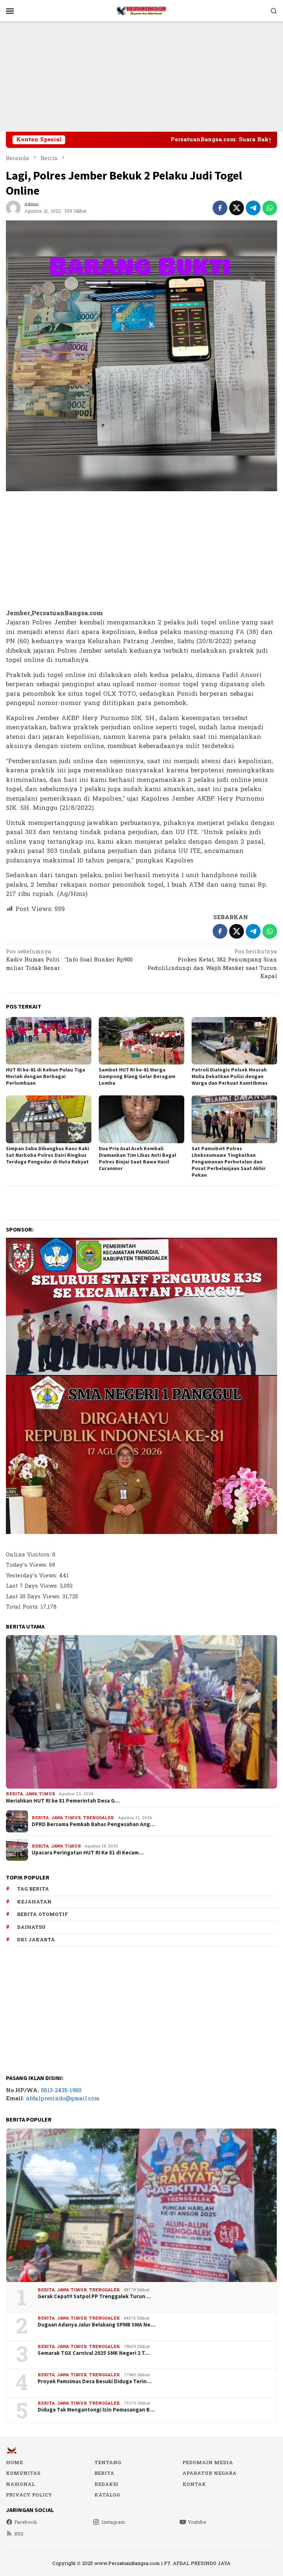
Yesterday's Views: (32, 1576)
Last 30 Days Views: (34, 1597)
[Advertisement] (141, 77)
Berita (14, 1794)
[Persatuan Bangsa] (141, 10)
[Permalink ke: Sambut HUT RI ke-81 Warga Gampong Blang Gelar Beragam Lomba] (141, 1041)
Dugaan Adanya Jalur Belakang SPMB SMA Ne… (97, 2325)
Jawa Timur (40, 1794)
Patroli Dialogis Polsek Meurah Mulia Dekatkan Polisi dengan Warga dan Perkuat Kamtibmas (230, 1076)
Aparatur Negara (209, 2473)
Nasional (20, 2484)
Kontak (194, 2484)
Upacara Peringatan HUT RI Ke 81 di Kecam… (88, 1853)
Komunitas (23, 2473)
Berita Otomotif (42, 1914)
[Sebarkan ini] (220, 208)
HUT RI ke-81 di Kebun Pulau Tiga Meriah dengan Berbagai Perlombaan (46, 1076)
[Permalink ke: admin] (13, 208)
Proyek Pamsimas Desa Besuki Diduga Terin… (95, 2381)
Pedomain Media (208, 2463)
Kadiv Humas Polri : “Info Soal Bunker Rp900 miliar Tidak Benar (69, 961)
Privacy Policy (29, 2495)
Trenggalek (99, 1818)
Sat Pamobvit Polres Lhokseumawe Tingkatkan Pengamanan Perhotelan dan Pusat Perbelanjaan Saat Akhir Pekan (229, 1162)
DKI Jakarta (36, 1940)
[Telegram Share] (253, 208)
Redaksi (106, 2484)
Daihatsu (31, 1927)
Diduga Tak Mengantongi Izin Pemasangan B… (96, 2410)
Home (14, 2463)
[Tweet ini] (237, 208)
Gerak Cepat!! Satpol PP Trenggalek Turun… (94, 2296)
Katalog (107, 2495)
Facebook (26, 2522)
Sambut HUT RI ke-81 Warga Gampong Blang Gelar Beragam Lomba (137, 1076)
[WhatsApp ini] (270, 208)
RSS (19, 2534)
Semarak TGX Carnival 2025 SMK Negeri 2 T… (94, 2353)
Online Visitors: (29, 1555)
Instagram (113, 2522)
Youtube (197, 2522)
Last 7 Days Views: (33, 1586)
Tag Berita (33, 1889)
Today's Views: (27, 1565)
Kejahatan (34, 1902)
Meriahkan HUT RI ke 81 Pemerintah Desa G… (63, 1801)
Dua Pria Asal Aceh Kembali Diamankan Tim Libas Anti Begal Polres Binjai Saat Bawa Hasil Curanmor (137, 1158)
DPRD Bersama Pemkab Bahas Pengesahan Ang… (93, 1824)
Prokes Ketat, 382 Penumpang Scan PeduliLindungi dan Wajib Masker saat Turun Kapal (212, 965)
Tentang (108, 2463)
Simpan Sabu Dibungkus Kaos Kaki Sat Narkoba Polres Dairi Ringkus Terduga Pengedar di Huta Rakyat (48, 1155)
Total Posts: (23, 1607)
